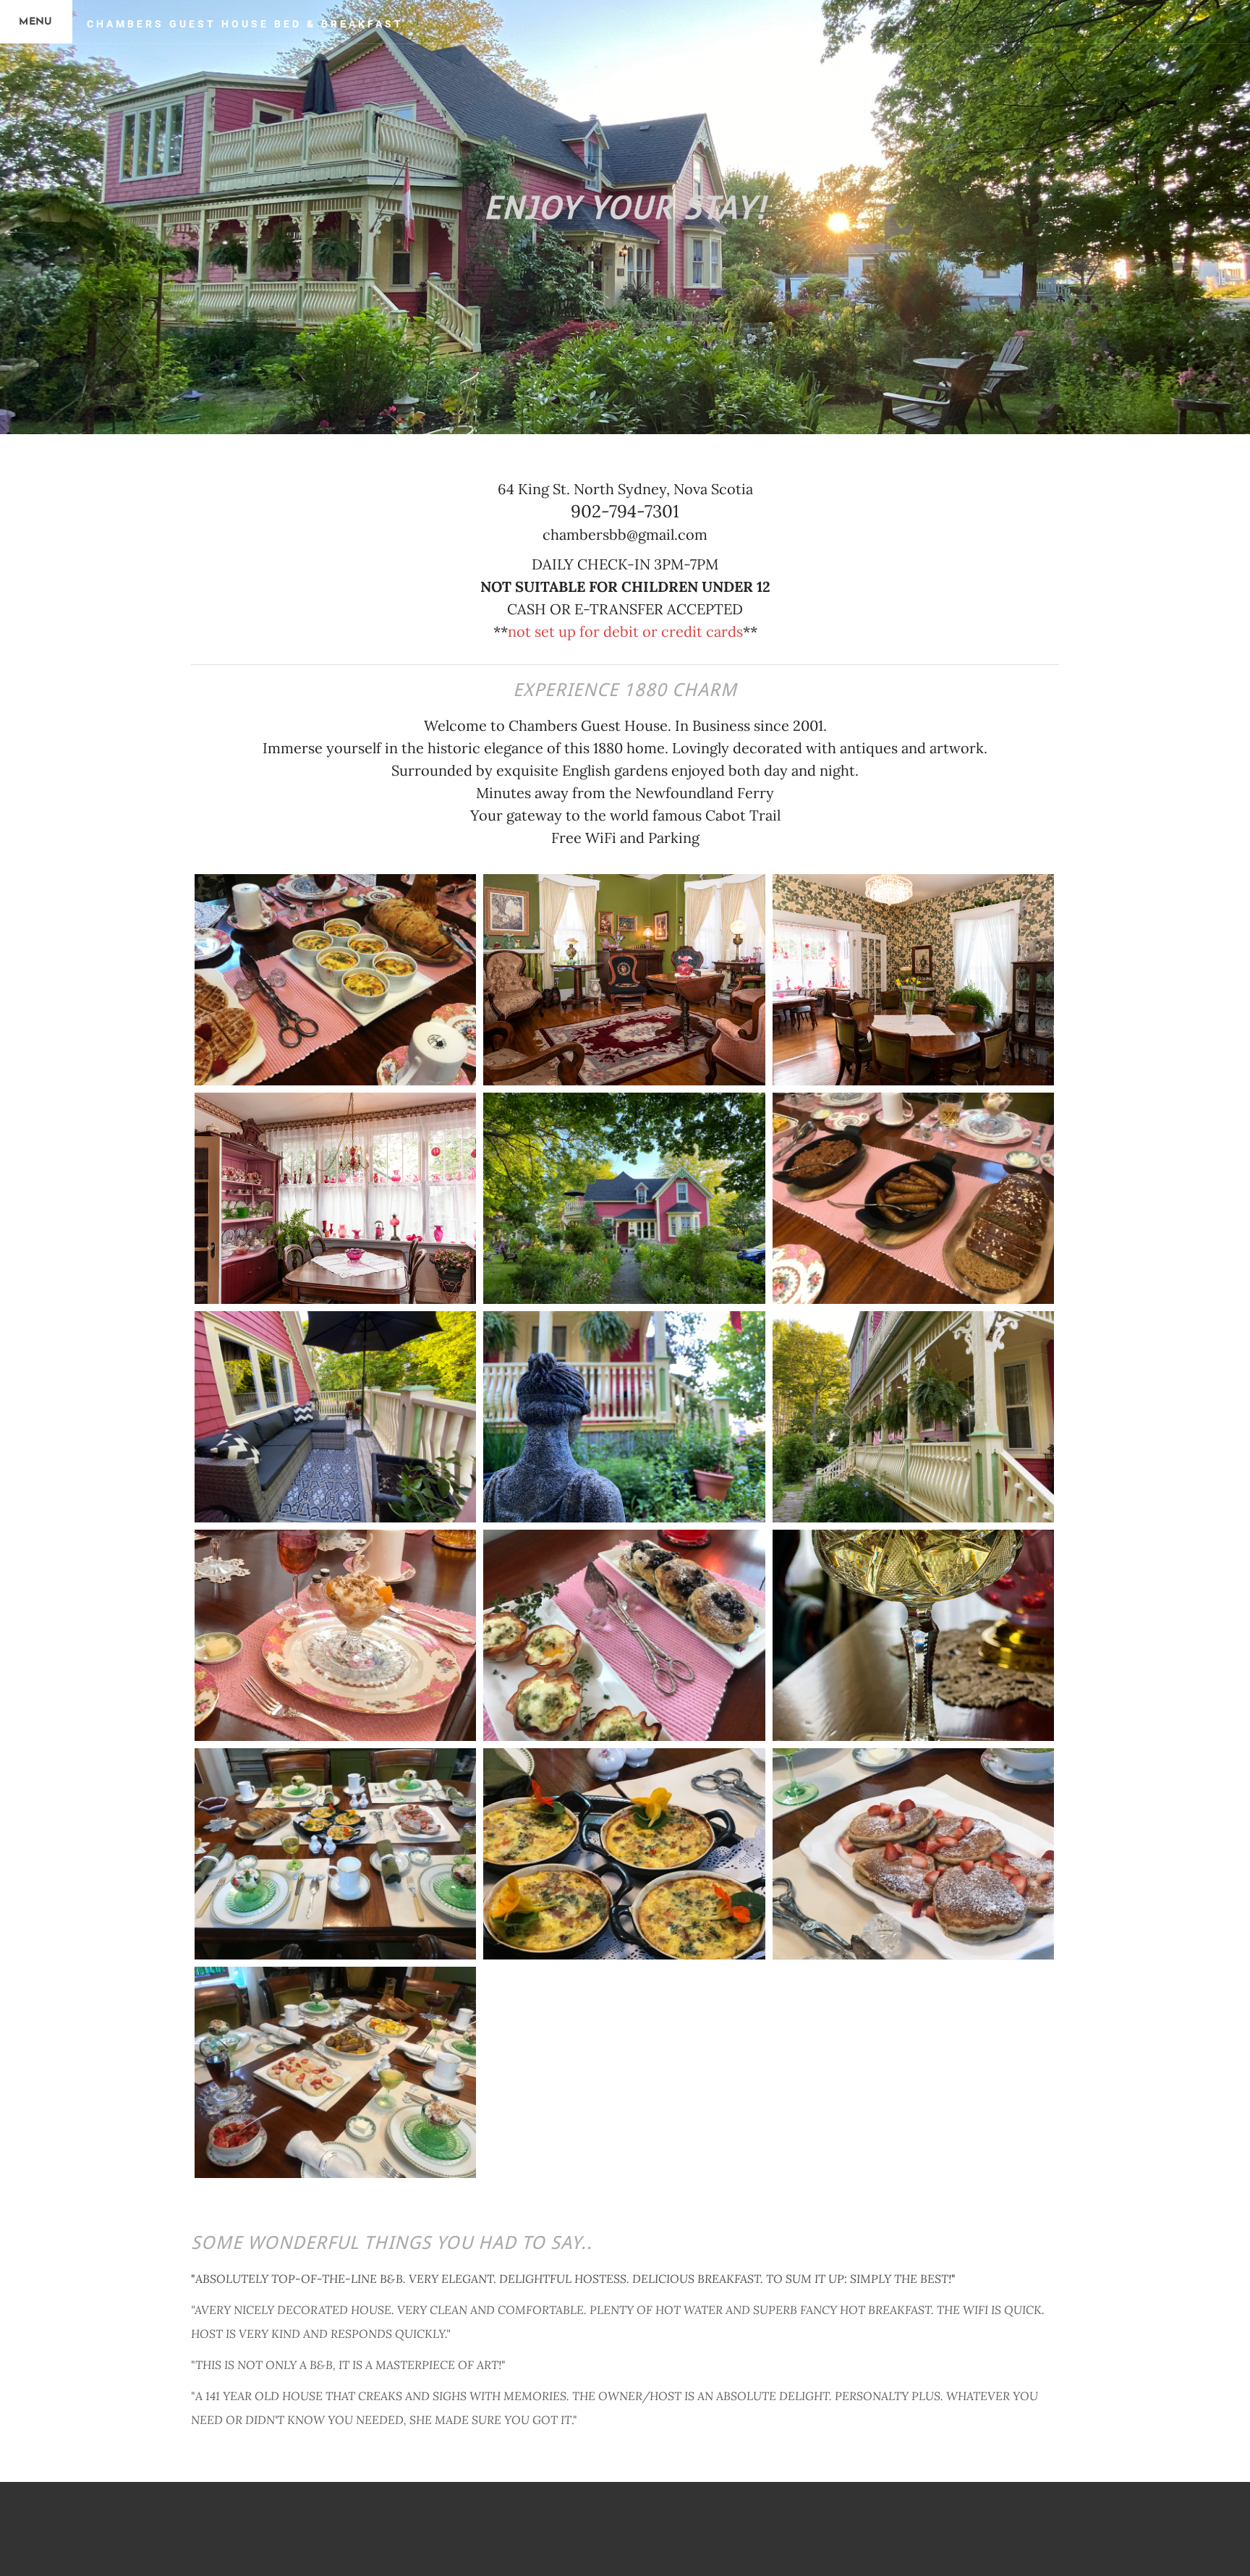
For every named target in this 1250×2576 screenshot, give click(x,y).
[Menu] (36, 22)
